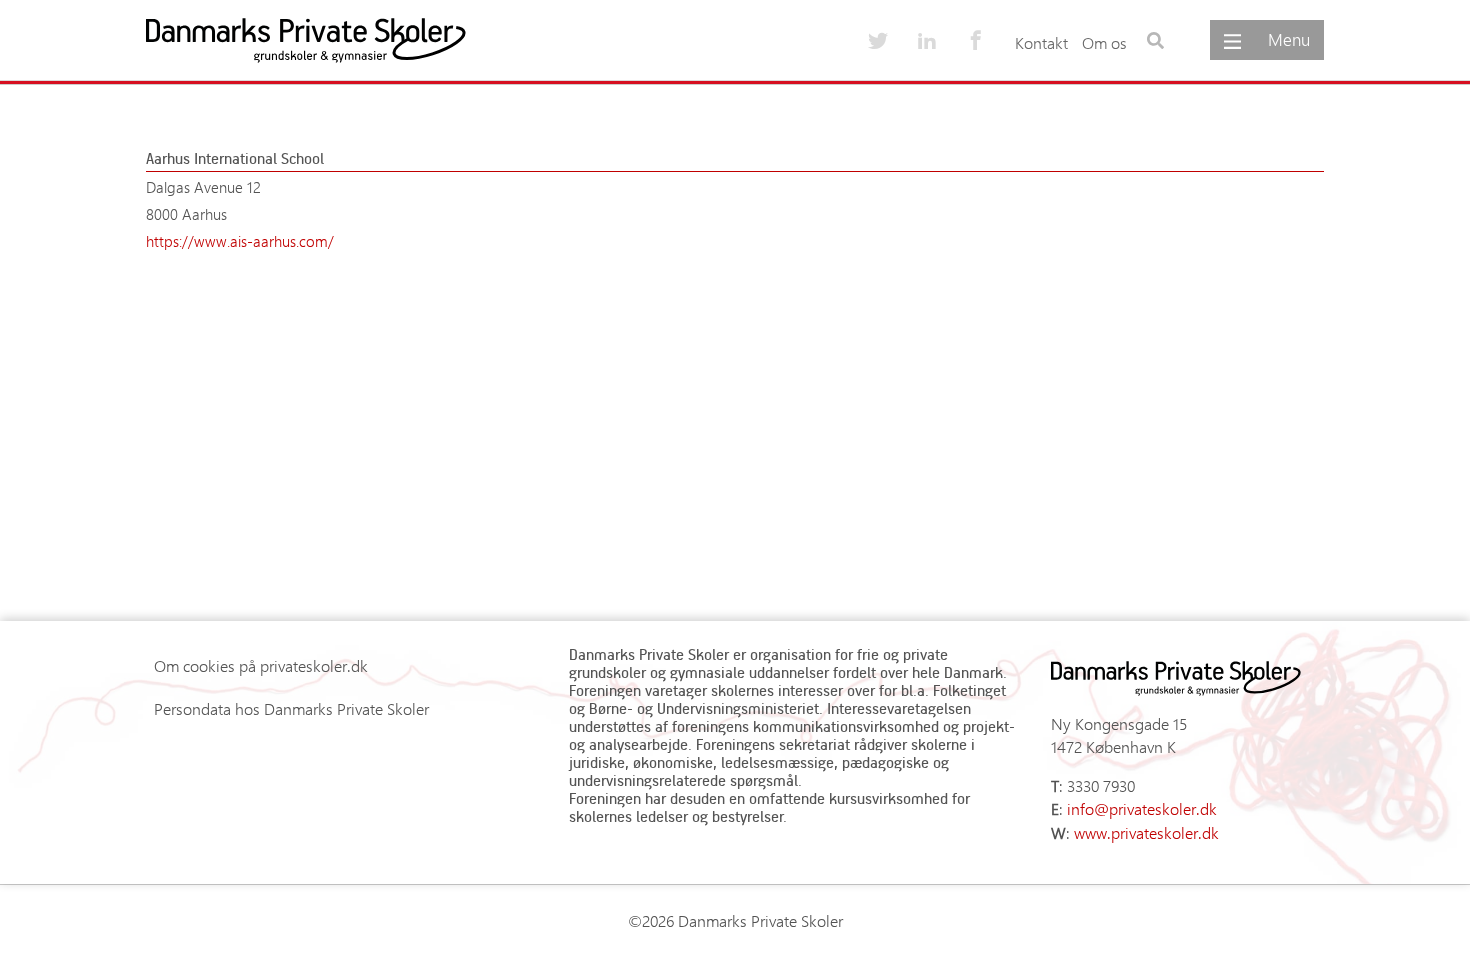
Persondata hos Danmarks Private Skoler (291, 708)
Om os (1104, 42)
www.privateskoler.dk (1146, 832)
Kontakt (1041, 42)
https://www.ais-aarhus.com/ (240, 241)
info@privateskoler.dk (1142, 808)
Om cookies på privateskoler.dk (261, 665)
